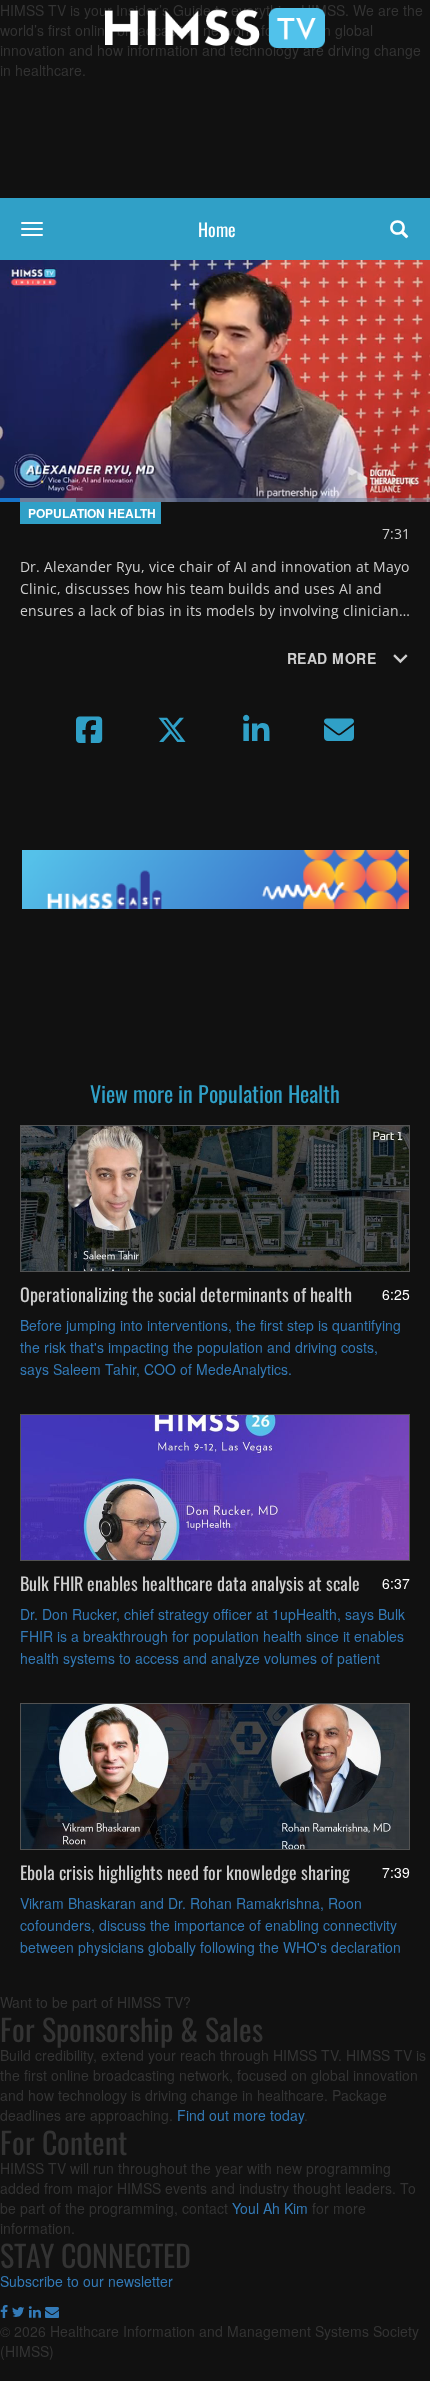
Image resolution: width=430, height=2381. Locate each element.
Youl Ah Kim (270, 2208)
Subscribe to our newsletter (86, 2281)
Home (217, 229)
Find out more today (240, 2115)
